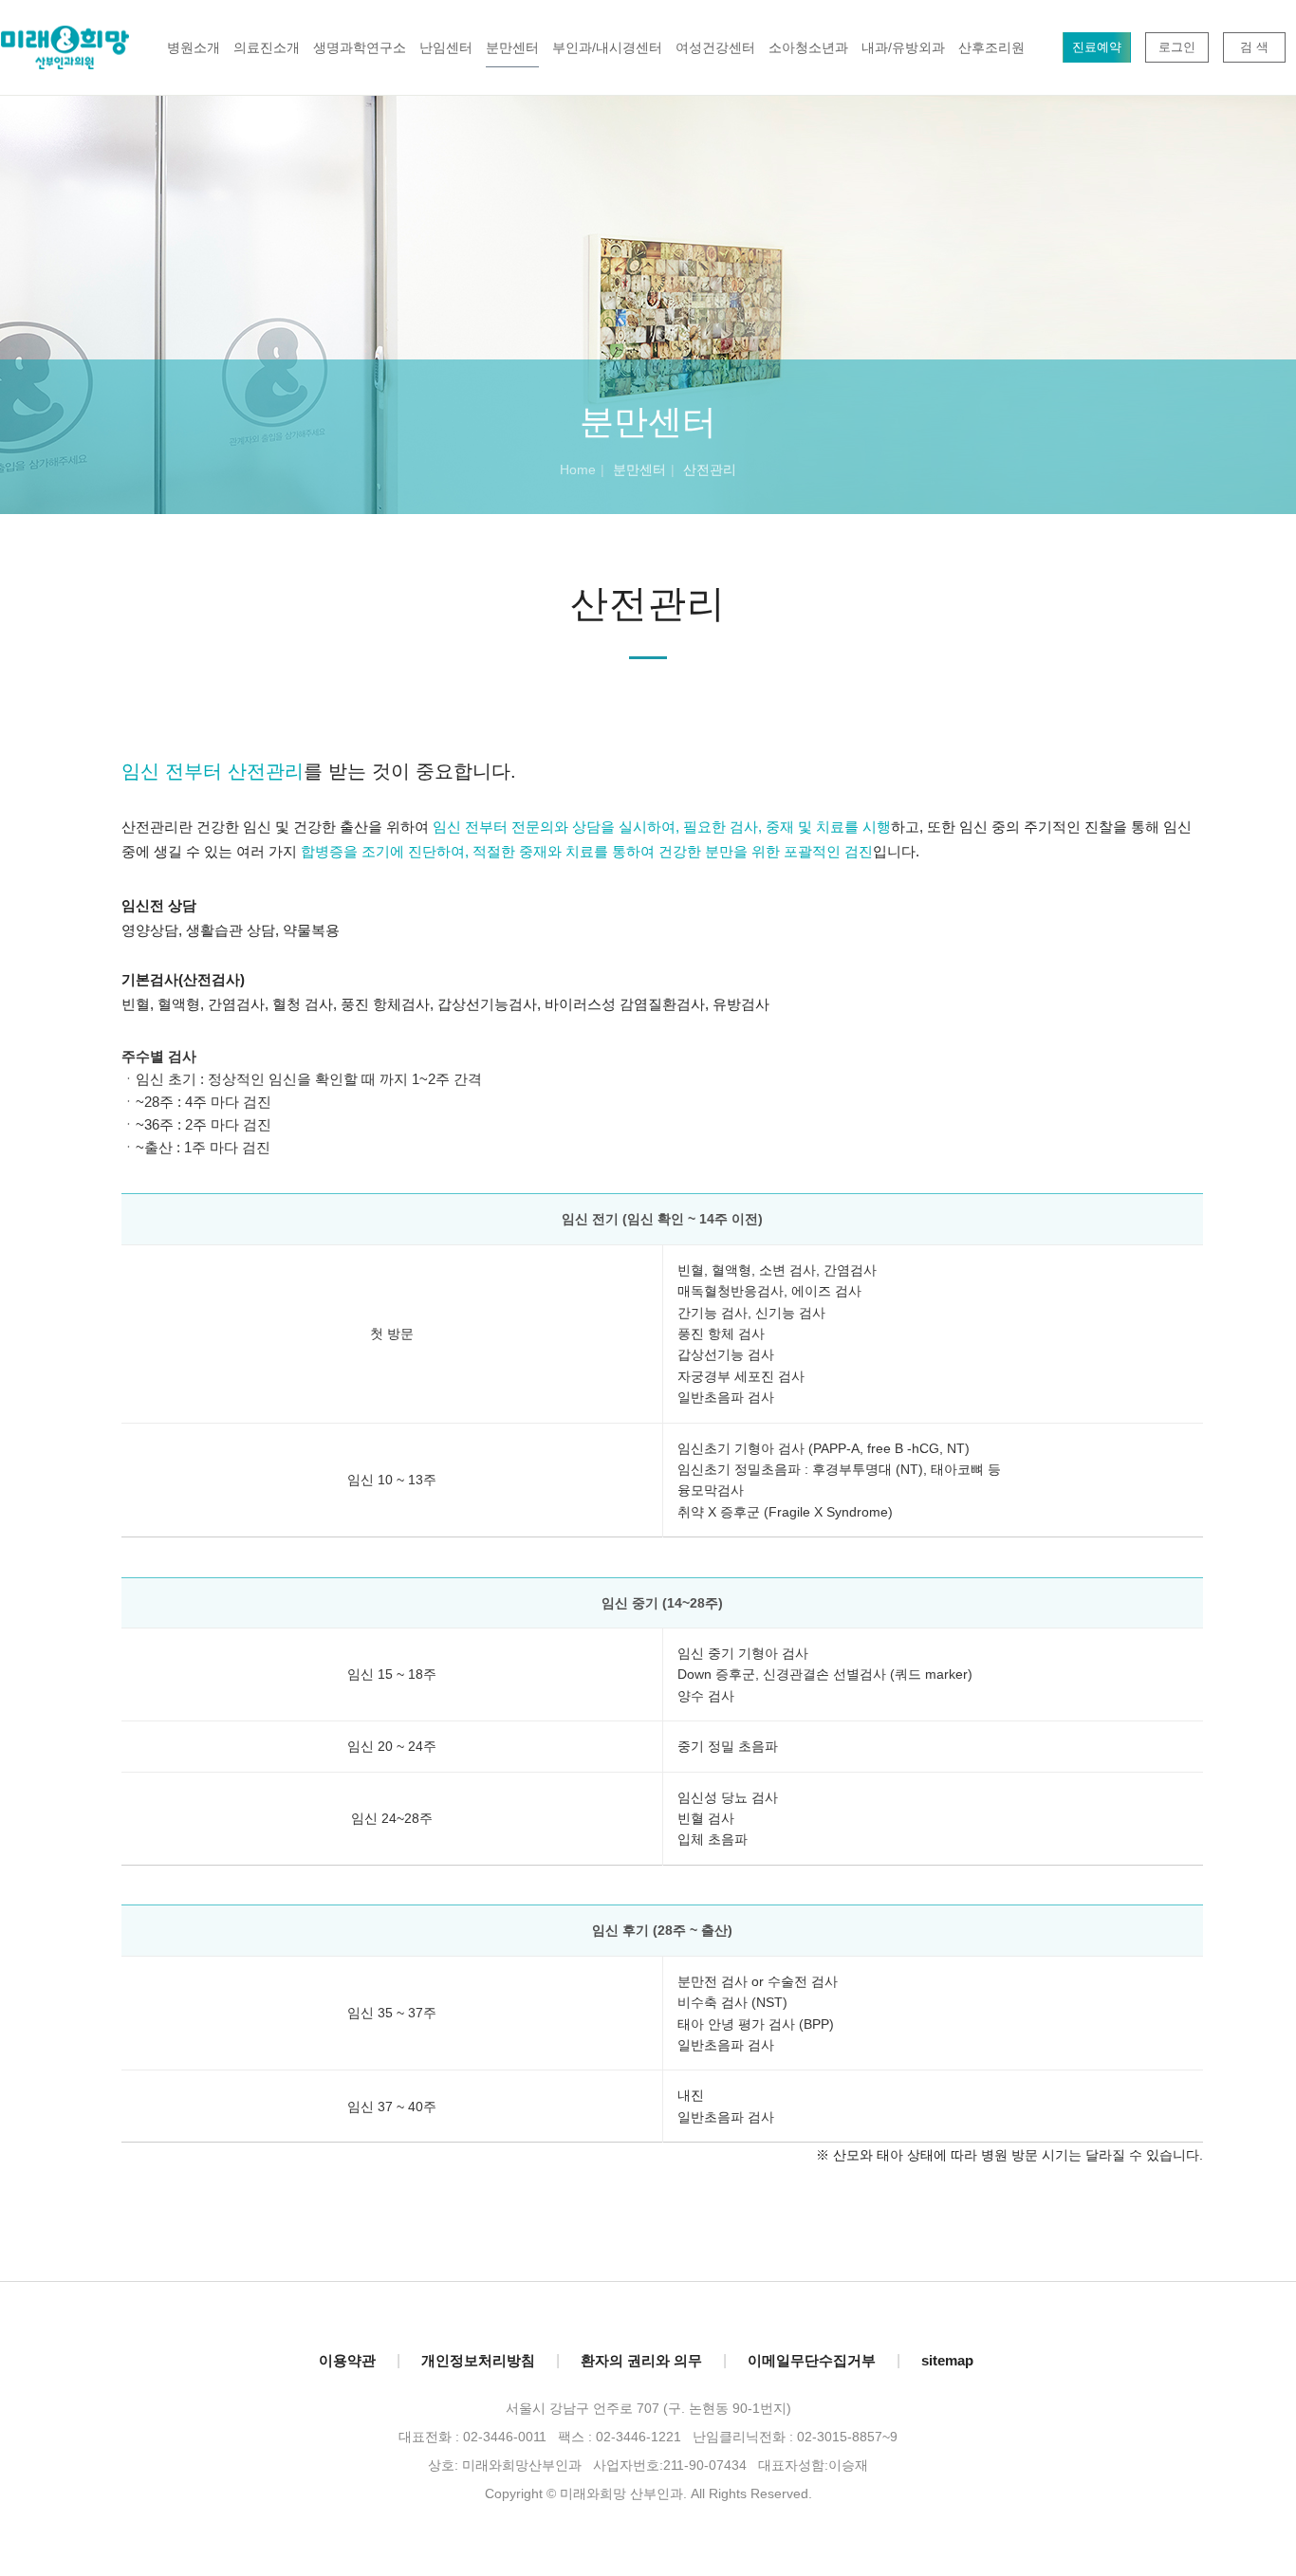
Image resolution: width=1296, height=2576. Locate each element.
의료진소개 (267, 47)
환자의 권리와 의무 (641, 2360)
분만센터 (512, 47)
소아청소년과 (808, 47)
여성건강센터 (715, 47)
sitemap (947, 2360)
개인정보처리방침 (478, 2360)
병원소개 (194, 47)
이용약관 (347, 2360)
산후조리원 (991, 47)
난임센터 (446, 47)
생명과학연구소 (360, 47)
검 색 (1254, 47)
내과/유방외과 (903, 47)
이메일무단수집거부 (812, 2360)
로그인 (1177, 47)
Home (578, 469)
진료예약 (1097, 47)
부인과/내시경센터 (607, 47)
